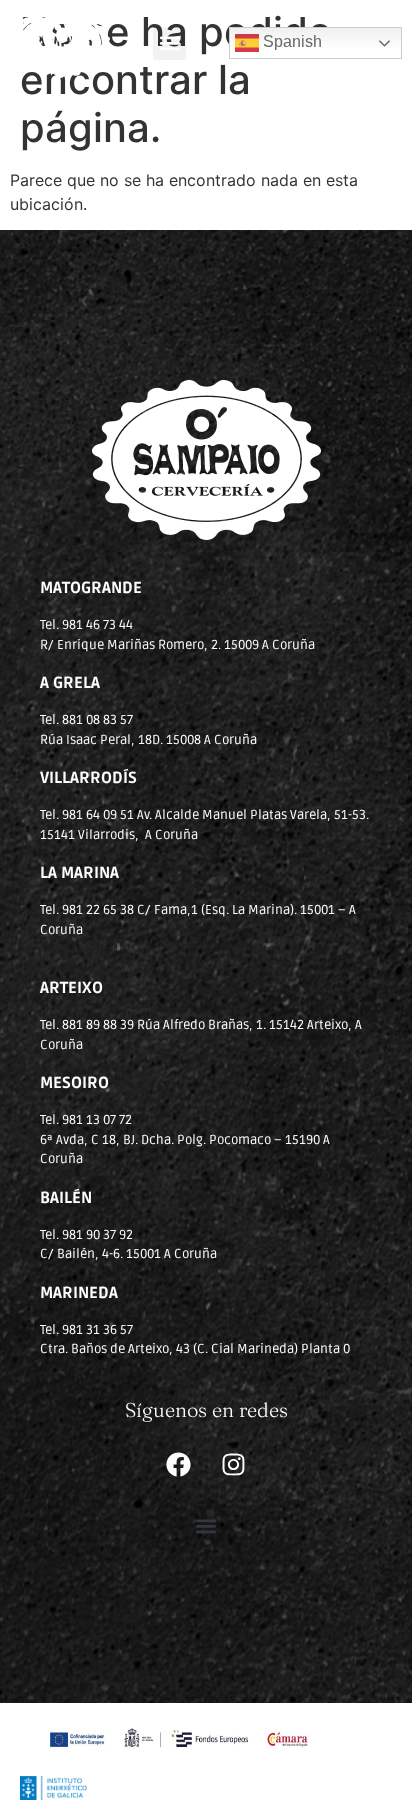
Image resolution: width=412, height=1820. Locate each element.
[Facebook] (179, 1465)
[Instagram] (234, 1465)
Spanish (290, 41)
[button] (169, 43)
